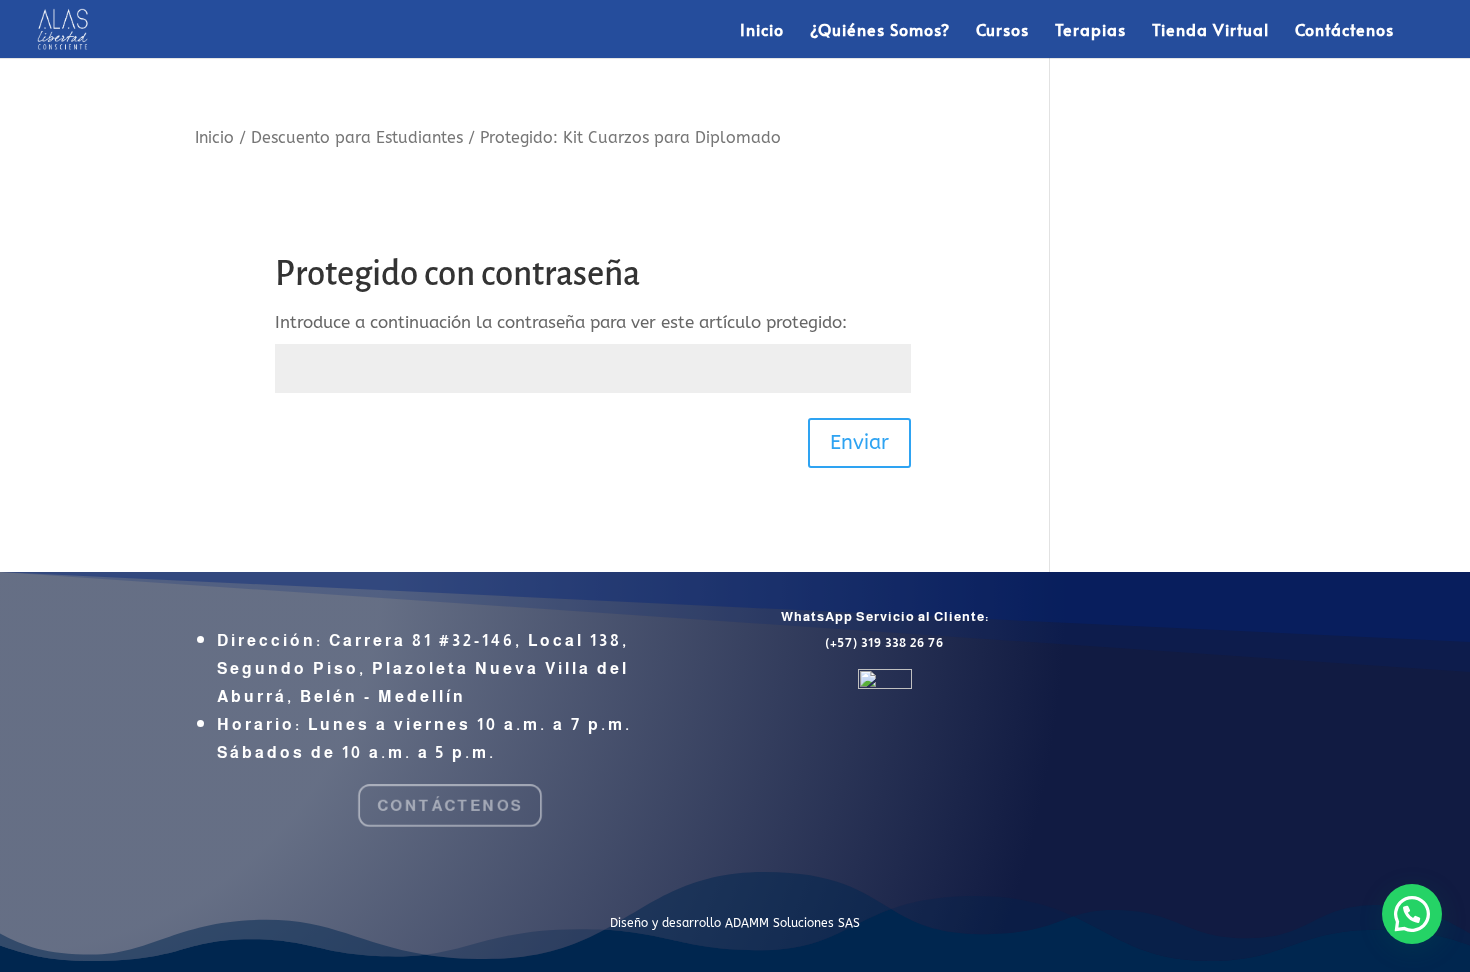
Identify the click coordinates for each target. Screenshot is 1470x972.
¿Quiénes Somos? (880, 31)
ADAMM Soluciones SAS (792, 923)
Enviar (859, 442)
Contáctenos (1344, 31)
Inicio (762, 31)
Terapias (1090, 31)
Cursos (1002, 31)
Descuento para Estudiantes (357, 138)
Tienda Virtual (1210, 31)
